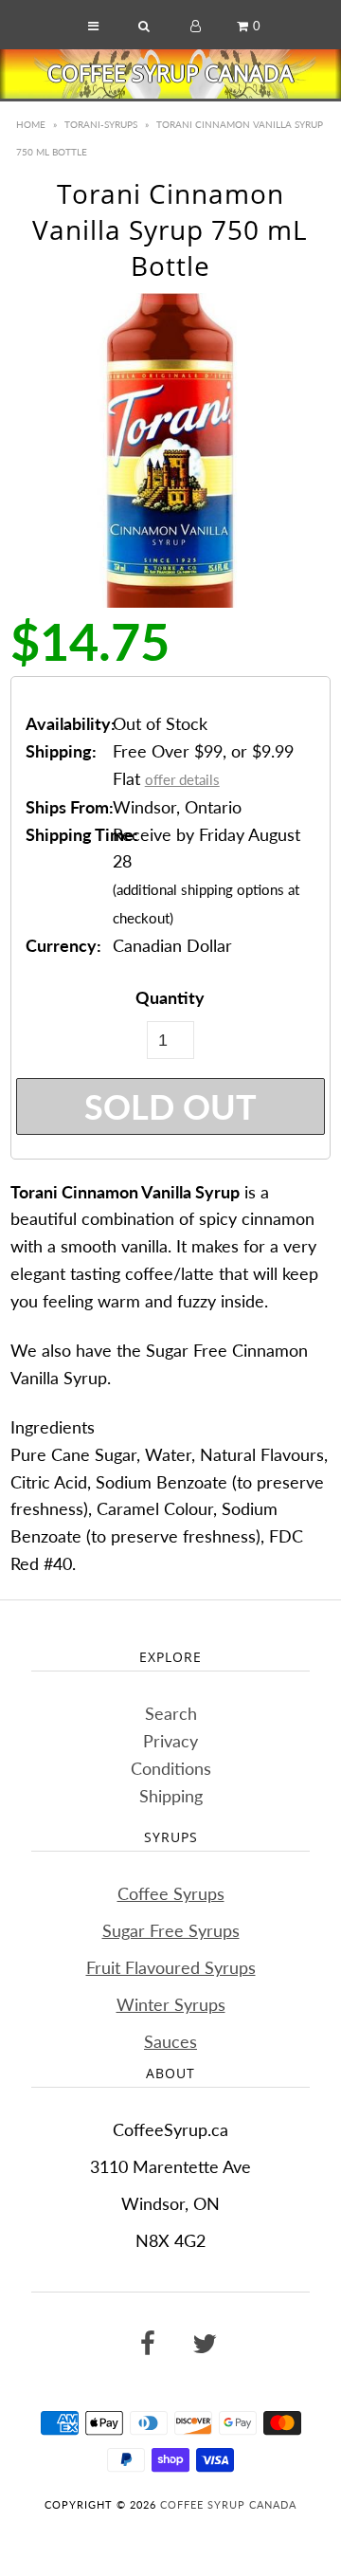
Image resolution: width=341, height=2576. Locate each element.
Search (171, 1713)
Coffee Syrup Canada (170, 73)
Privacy (170, 1741)
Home (31, 124)
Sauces (170, 2041)
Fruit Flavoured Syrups (171, 1967)
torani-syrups (101, 124)
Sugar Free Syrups (171, 1930)
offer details (182, 779)
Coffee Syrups (171, 1893)
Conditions (171, 1768)
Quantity (170, 997)
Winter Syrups (171, 2004)
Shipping (171, 1796)
